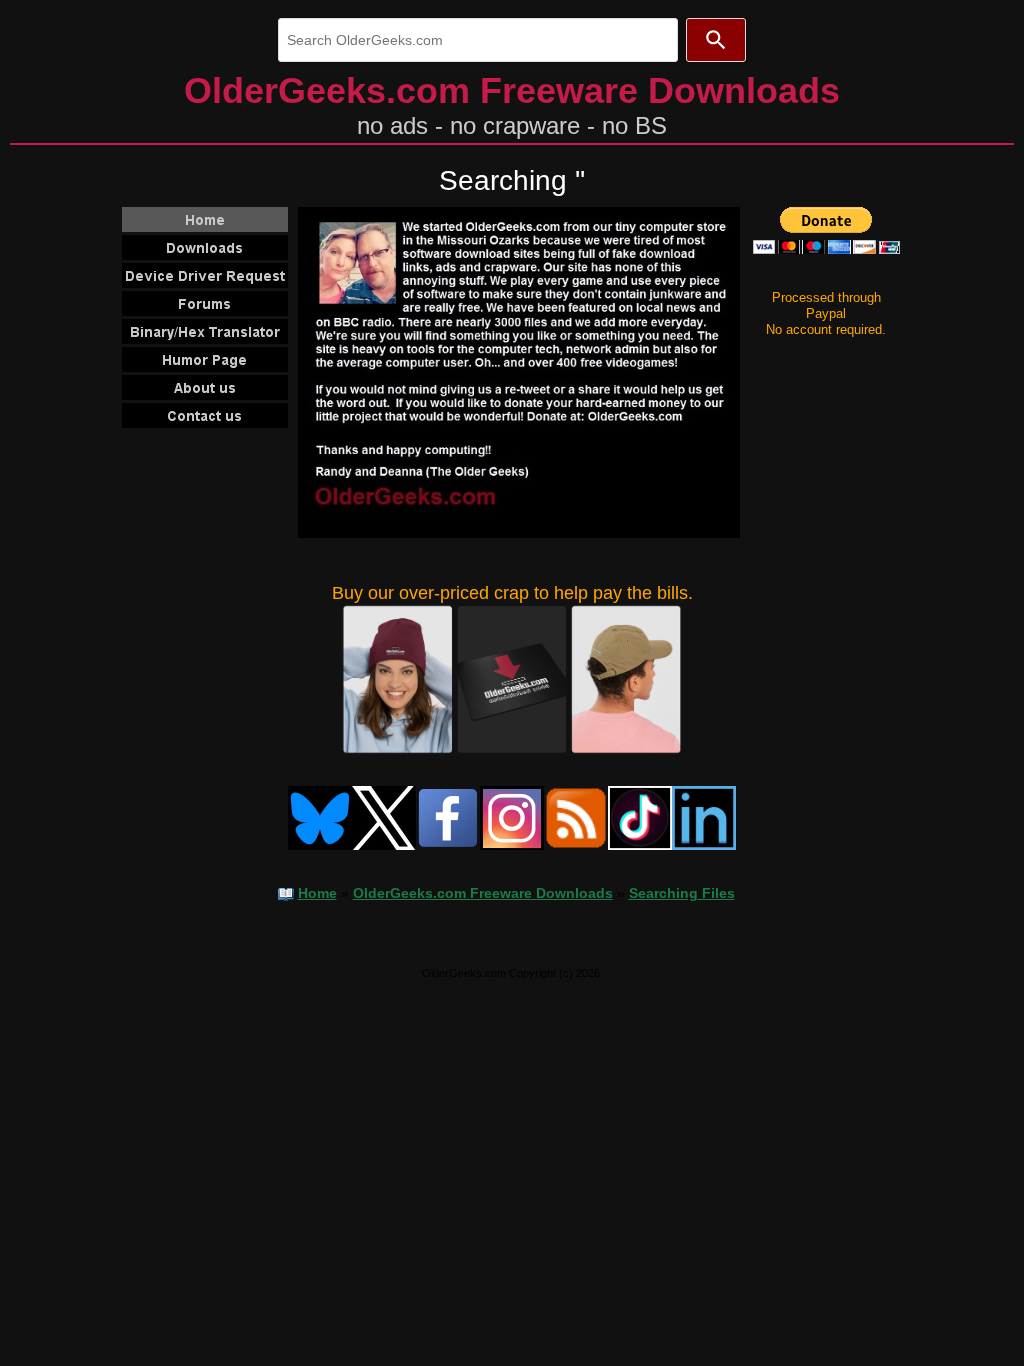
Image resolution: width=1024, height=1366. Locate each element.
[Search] (716, 40)
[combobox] (478, 40)
